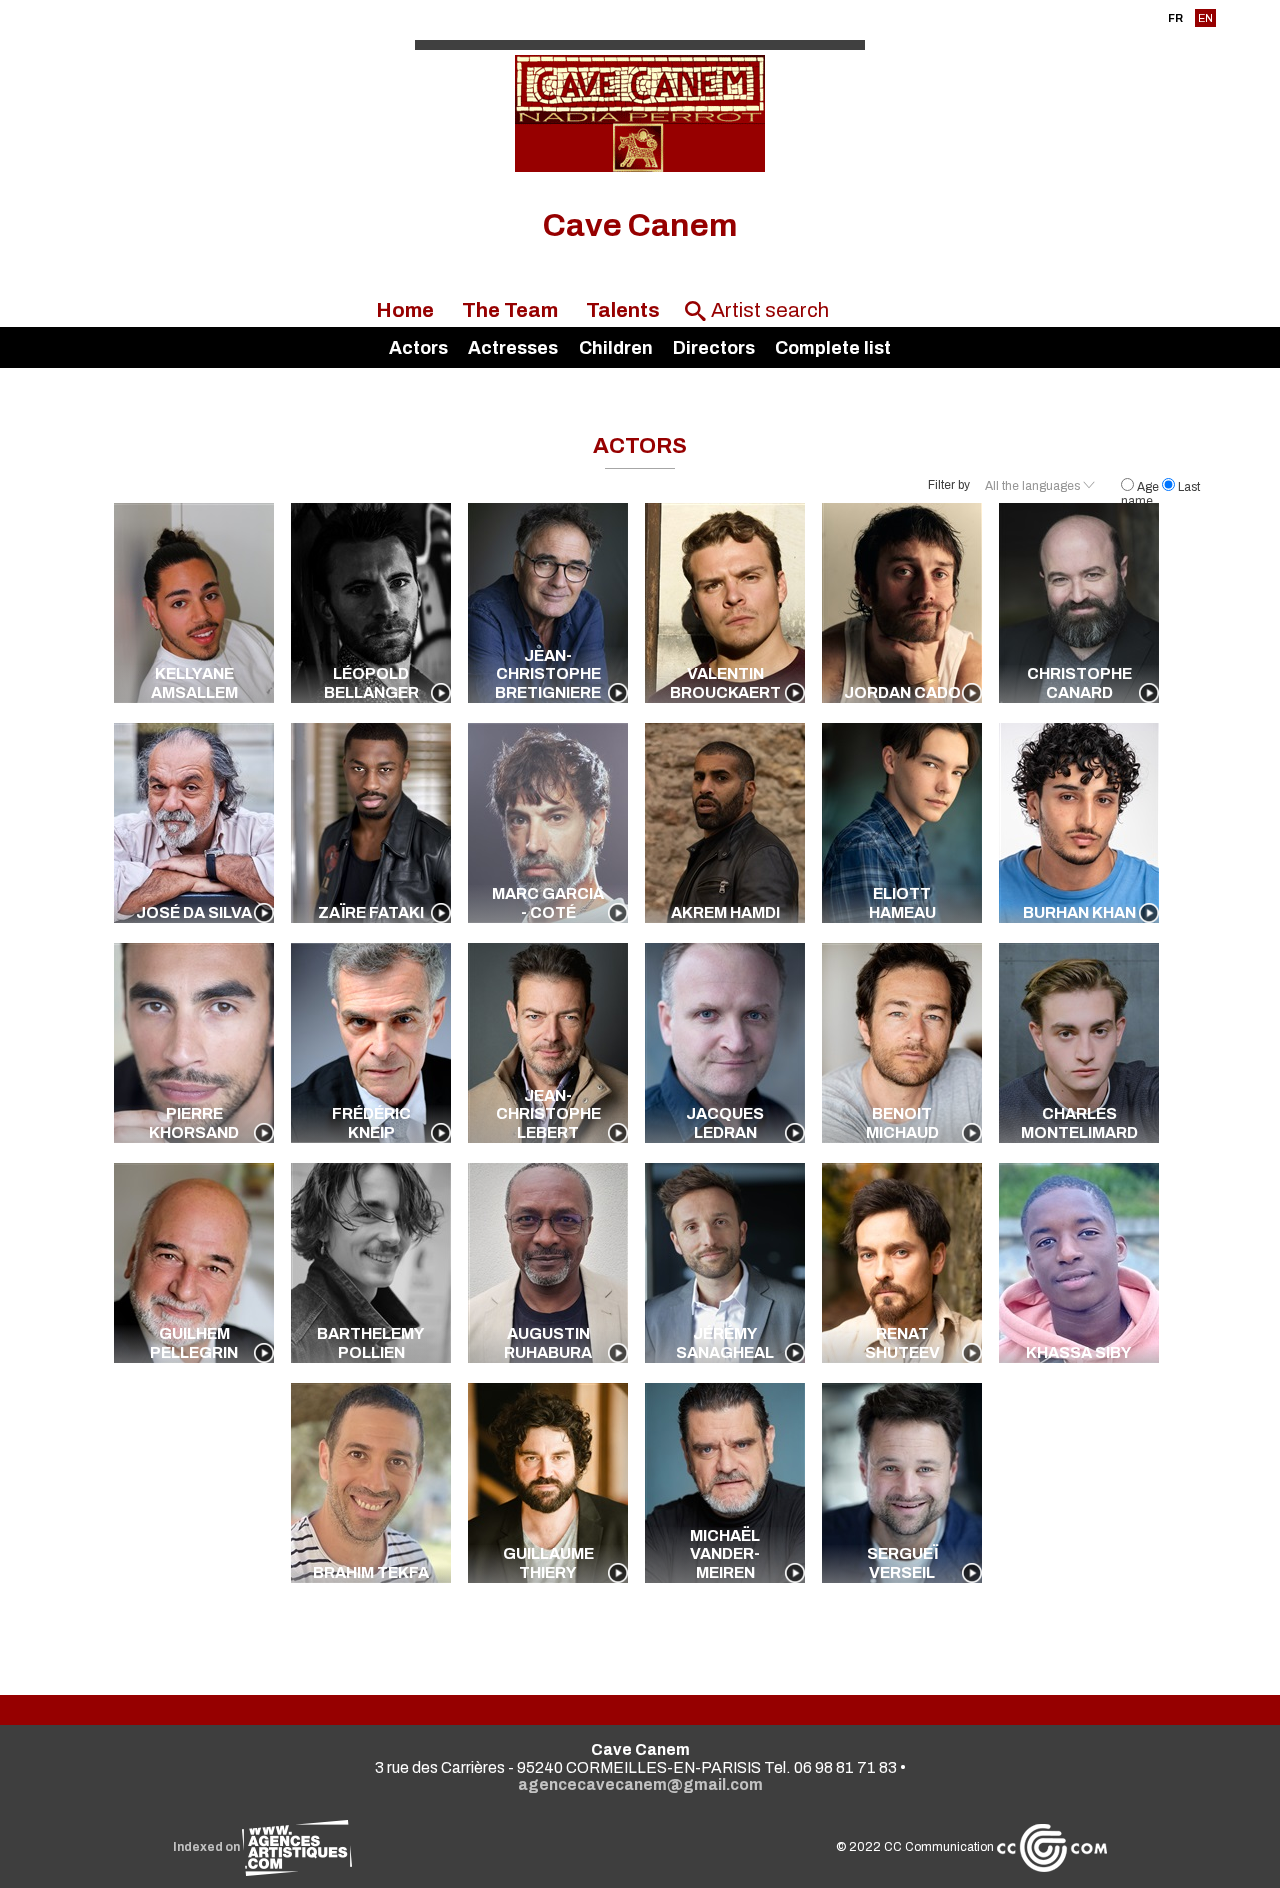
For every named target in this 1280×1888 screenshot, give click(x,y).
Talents (623, 310)
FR (1175, 18)
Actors (418, 348)
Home (405, 310)
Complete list (833, 348)
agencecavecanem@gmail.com (640, 1784)
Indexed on (207, 1847)
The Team (510, 310)
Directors (714, 348)
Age (1148, 487)
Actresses (513, 348)
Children (616, 348)
